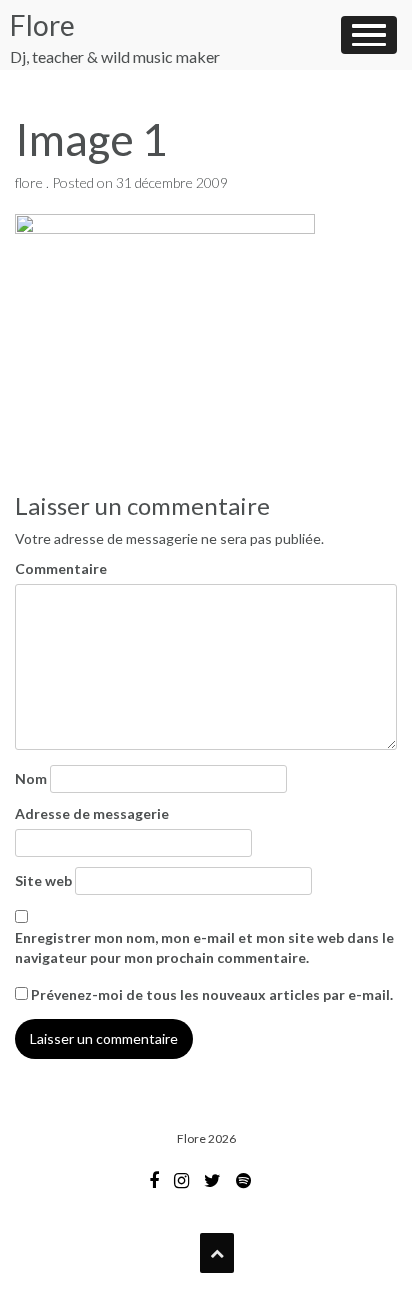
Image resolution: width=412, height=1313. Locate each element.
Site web (43, 880)
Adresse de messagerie (92, 813)
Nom (31, 778)
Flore (42, 25)
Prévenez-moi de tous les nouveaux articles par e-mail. (212, 994)
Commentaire (61, 568)
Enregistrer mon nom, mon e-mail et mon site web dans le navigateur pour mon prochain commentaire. (204, 947)
